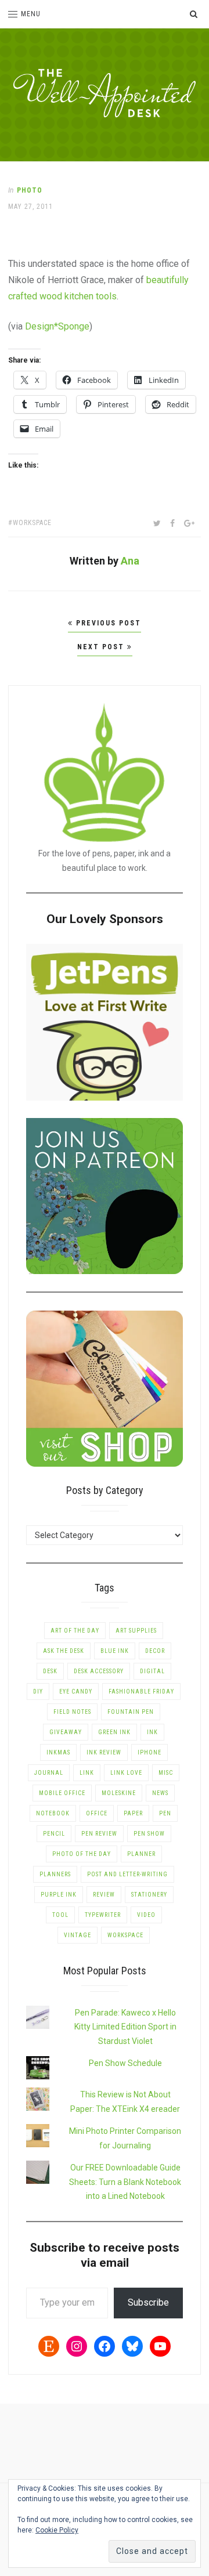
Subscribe (148, 2302)
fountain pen (131, 1712)
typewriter (103, 1915)
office (97, 1813)
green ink (114, 1732)
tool (60, 1915)
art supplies (136, 1631)
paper (133, 1813)
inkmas (58, 1752)
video (146, 1915)
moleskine (119, 1793)
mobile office (62, 1793)
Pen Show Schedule (125, 2063)
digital (152, 1671)
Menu (31, 14)
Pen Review (99, 1834)
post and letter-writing (127, 1874)
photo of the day (82, 1854)
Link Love (126, 1773)
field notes (72, 1712)
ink (152, 1732)
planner (141, 1854)
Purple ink (59, 1895)
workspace (32, 523)
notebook (53, 1813)
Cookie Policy (57, 2530)
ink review (104, 1752)
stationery (149, 1895)
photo (30, 190)
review (104, 1895)
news (160, 1793)
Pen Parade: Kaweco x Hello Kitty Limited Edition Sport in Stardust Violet (125, 2027)
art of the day (75, 1631)
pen (165, 1813)
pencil (54, 1834)
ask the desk (64, 1651)
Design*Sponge (57, 326)
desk (50, 1671)
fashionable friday (141, 1692)
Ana (130, 561)
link (87, 1773)
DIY (38, 1692)
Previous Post (107, 623)
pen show (149, 1834)
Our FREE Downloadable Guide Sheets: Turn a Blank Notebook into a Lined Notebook (125, 2182)
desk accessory (99, 1671)
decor (155, 1651)
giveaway (66, 1732)
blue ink (115, 1651)
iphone (149, 1752)
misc (166, 1773)
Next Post (102, 647)
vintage (78, 1935)
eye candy (76, 1692)
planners (55, 1874)
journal (49, 1773)
